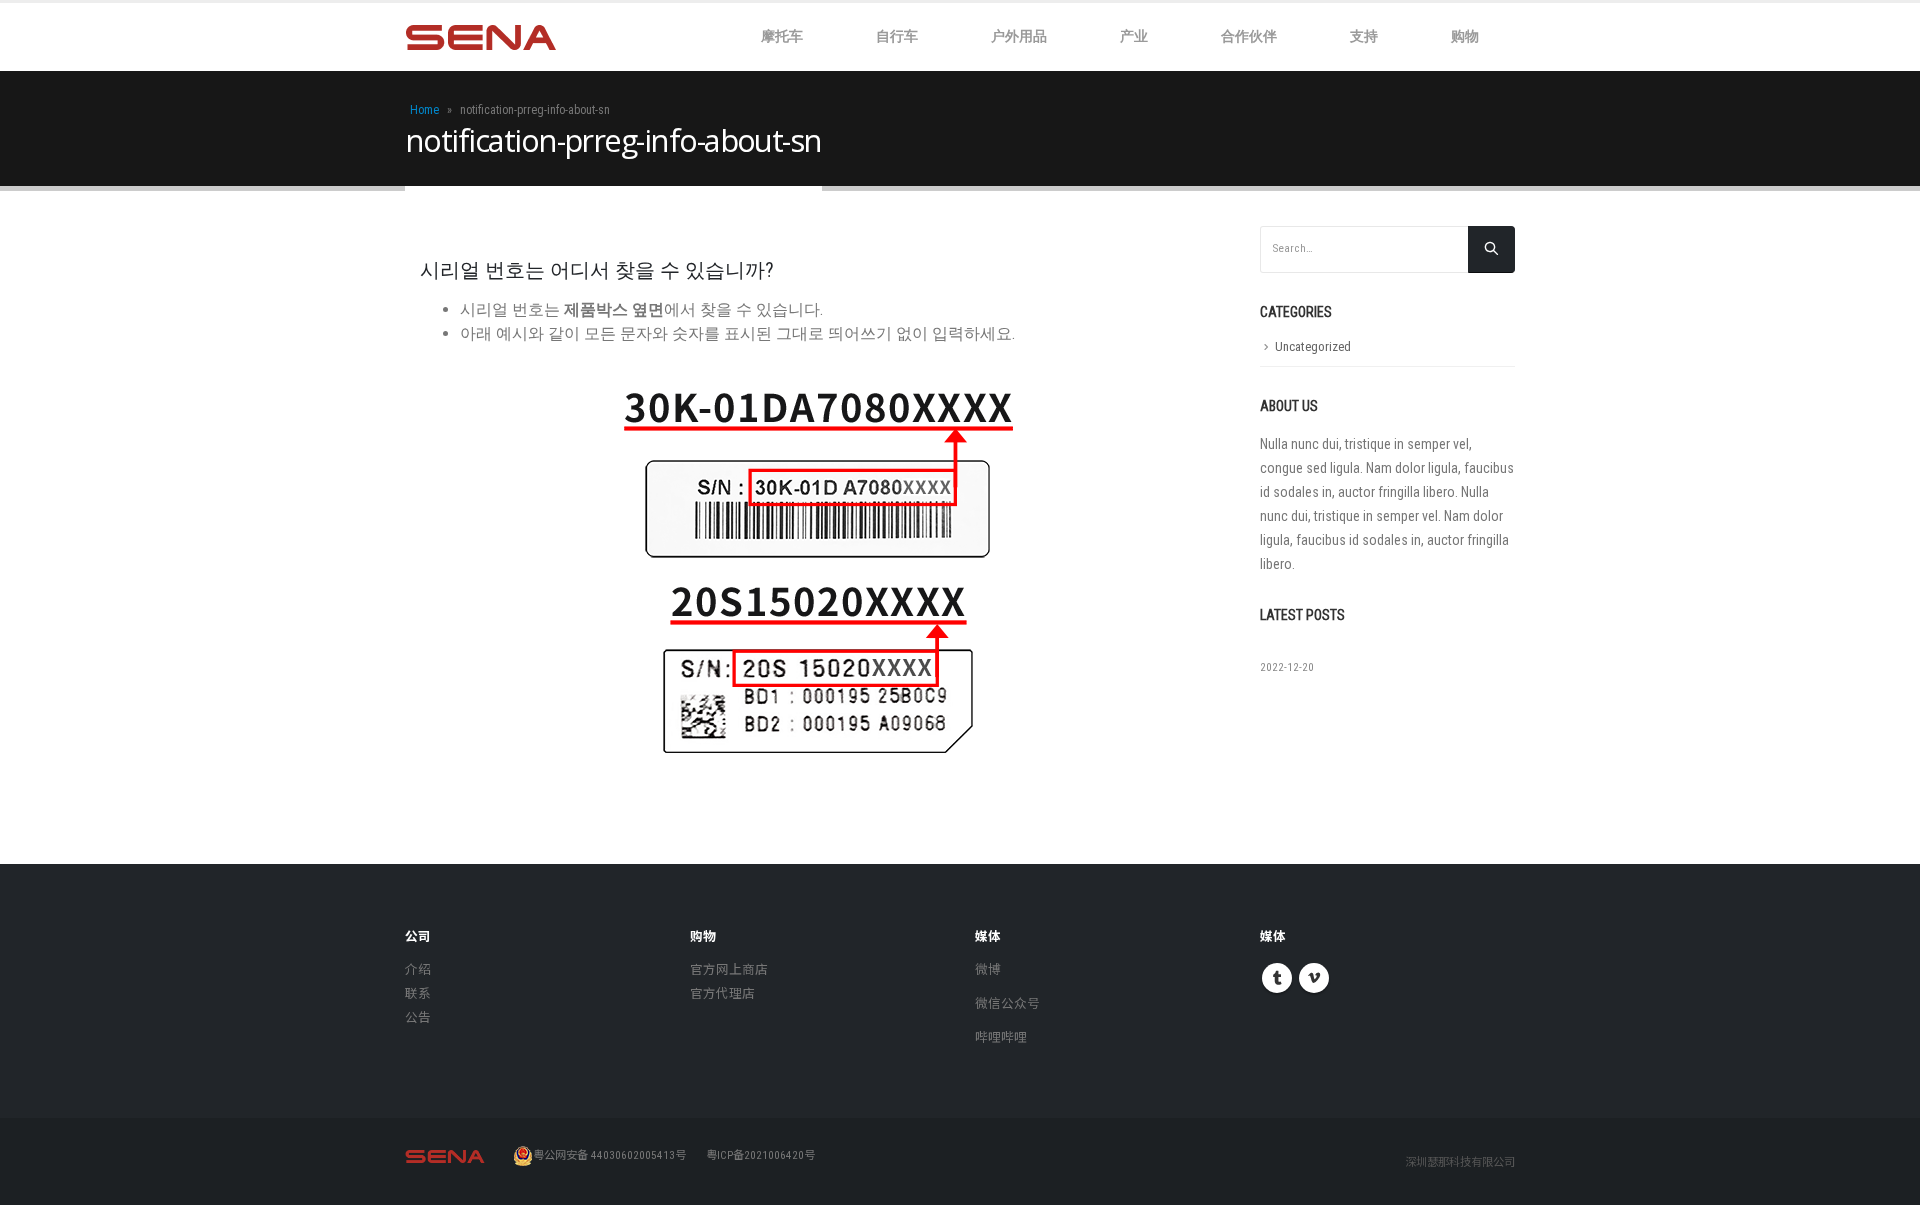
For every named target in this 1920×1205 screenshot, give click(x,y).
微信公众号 (1007, 1003)
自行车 (897, 35)
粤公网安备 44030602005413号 (609, 1155)
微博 (988, 969)
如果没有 (1288, 649)
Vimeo (1314, 978)
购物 (1465, 35)
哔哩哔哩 (1001, 1037)
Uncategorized (1313, 346)
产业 (1134, 35)
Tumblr (1277, 978)
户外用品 (1019, 35)
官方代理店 (722, 993)
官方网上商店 (729, 969)
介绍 (418, 969)
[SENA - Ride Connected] (481, 37)
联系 (418, 993)
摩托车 (782, 35)
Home (424, 110)
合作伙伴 (1249, 35)
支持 (1364, 35)
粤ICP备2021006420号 (760, 1155)
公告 (418, 1017)
